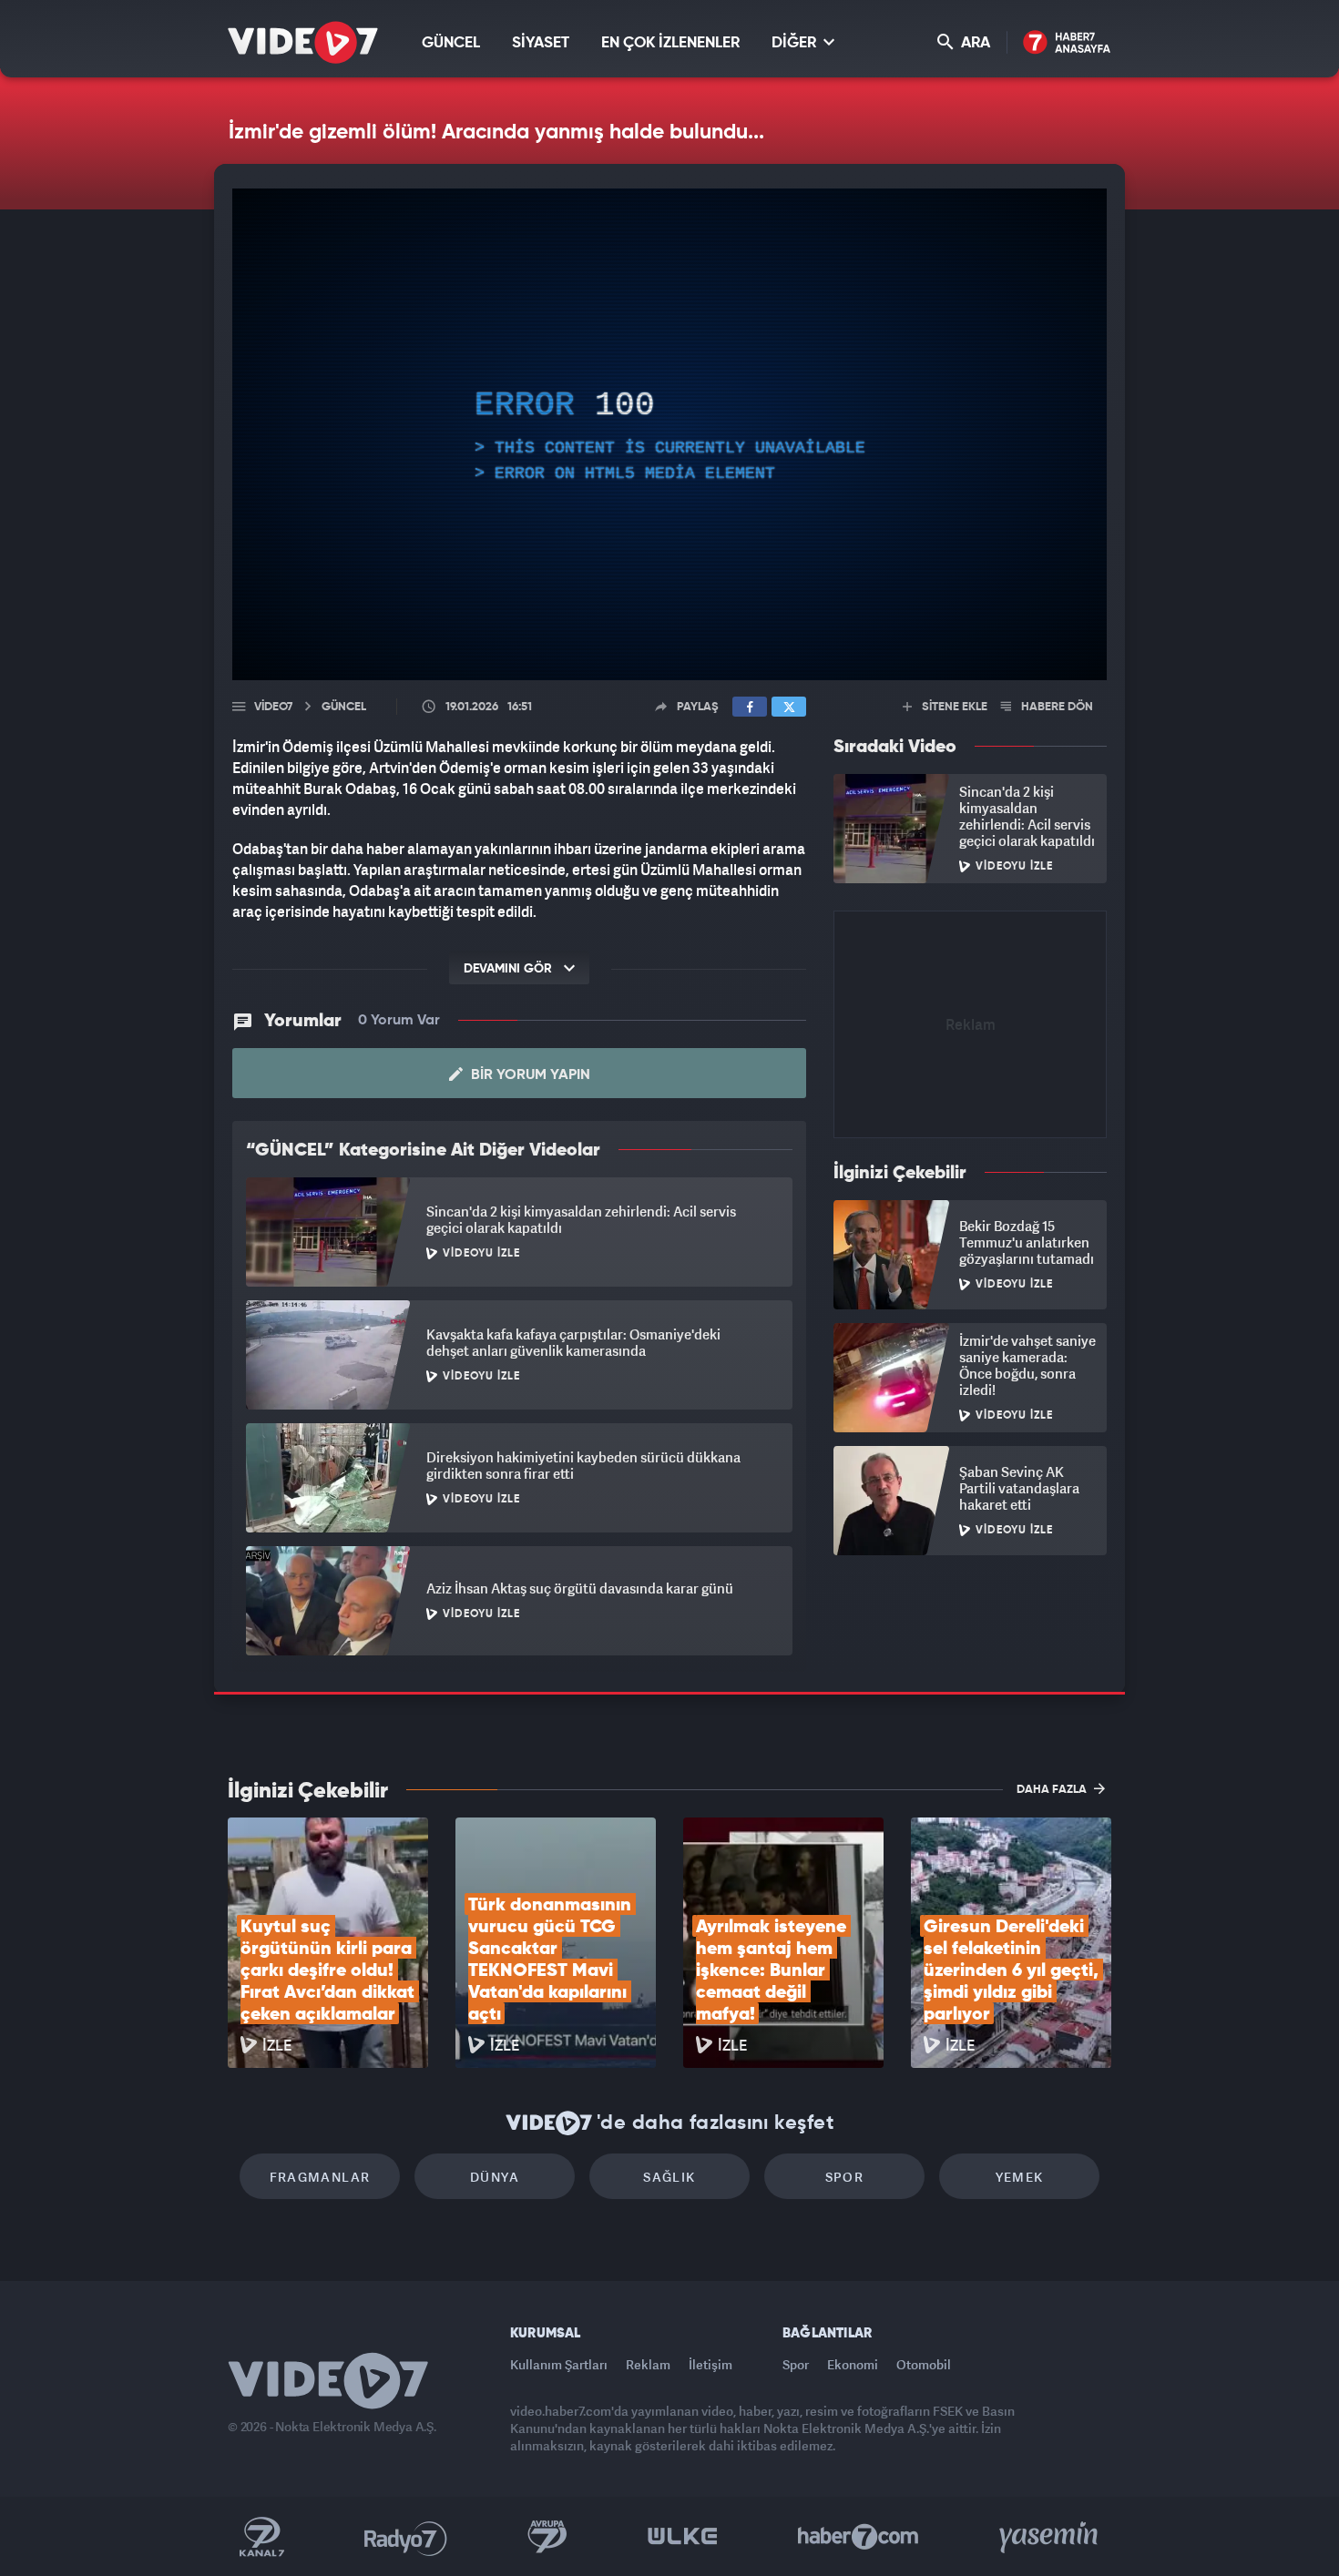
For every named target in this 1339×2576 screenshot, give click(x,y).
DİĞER (796, 43)
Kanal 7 (261, 2537)
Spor (845, 2177)
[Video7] (303, 42)
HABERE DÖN (1056, 707)
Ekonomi (853, 2364)
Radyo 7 (406, 2537)
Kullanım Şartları (559, 2364)
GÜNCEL (451, 43)
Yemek (1020, 2177)
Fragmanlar (320, 2177)
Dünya (495, 2177)
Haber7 (859, 2537)
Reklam (648, 2364)
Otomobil (924, 2364)
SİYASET (541, 43)
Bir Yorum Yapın (529, 1075)
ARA (974, 43)
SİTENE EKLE (953, 707)
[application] (669, 434)
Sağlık (669, 2177)
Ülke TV (683, 2537)
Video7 (273, 707)
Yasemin (1050, 2537)
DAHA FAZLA (1053, 1790)
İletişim (710, 2364)
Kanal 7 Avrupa (547, 2537)
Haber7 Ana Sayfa (1067, 43)
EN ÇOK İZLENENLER (670, 43)
